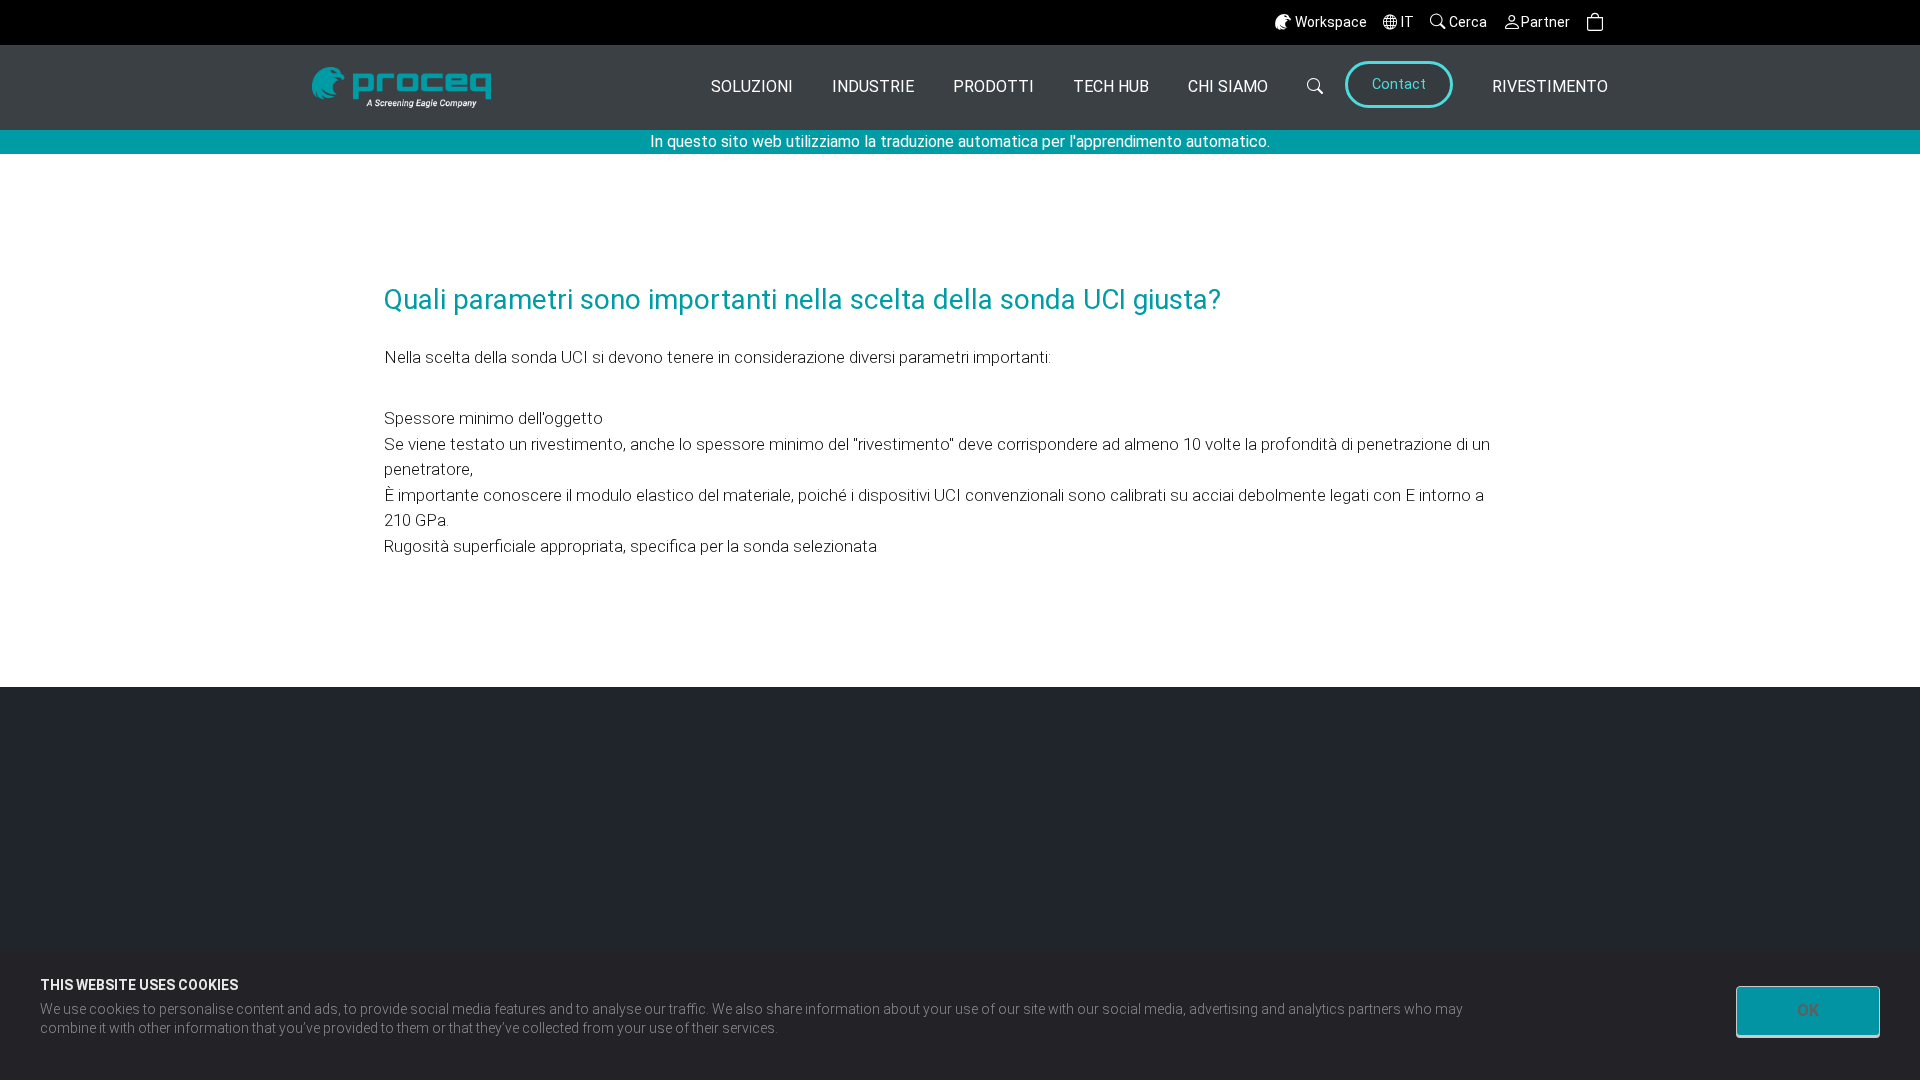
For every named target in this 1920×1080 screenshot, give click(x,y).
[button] (1595, 22)
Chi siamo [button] (1228, 86)
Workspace (1331, 22)
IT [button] (1407, 22)
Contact (1399, 84)
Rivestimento (1550, 86)
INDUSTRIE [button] (873, 86)
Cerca (1468, 22)
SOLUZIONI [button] (752, 86)
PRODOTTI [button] (993, 86)
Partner (1545, 22)
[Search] (1303, 87)
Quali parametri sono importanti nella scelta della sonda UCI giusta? (802, 299)
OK (1808, 1010)
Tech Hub (1111, 86)
